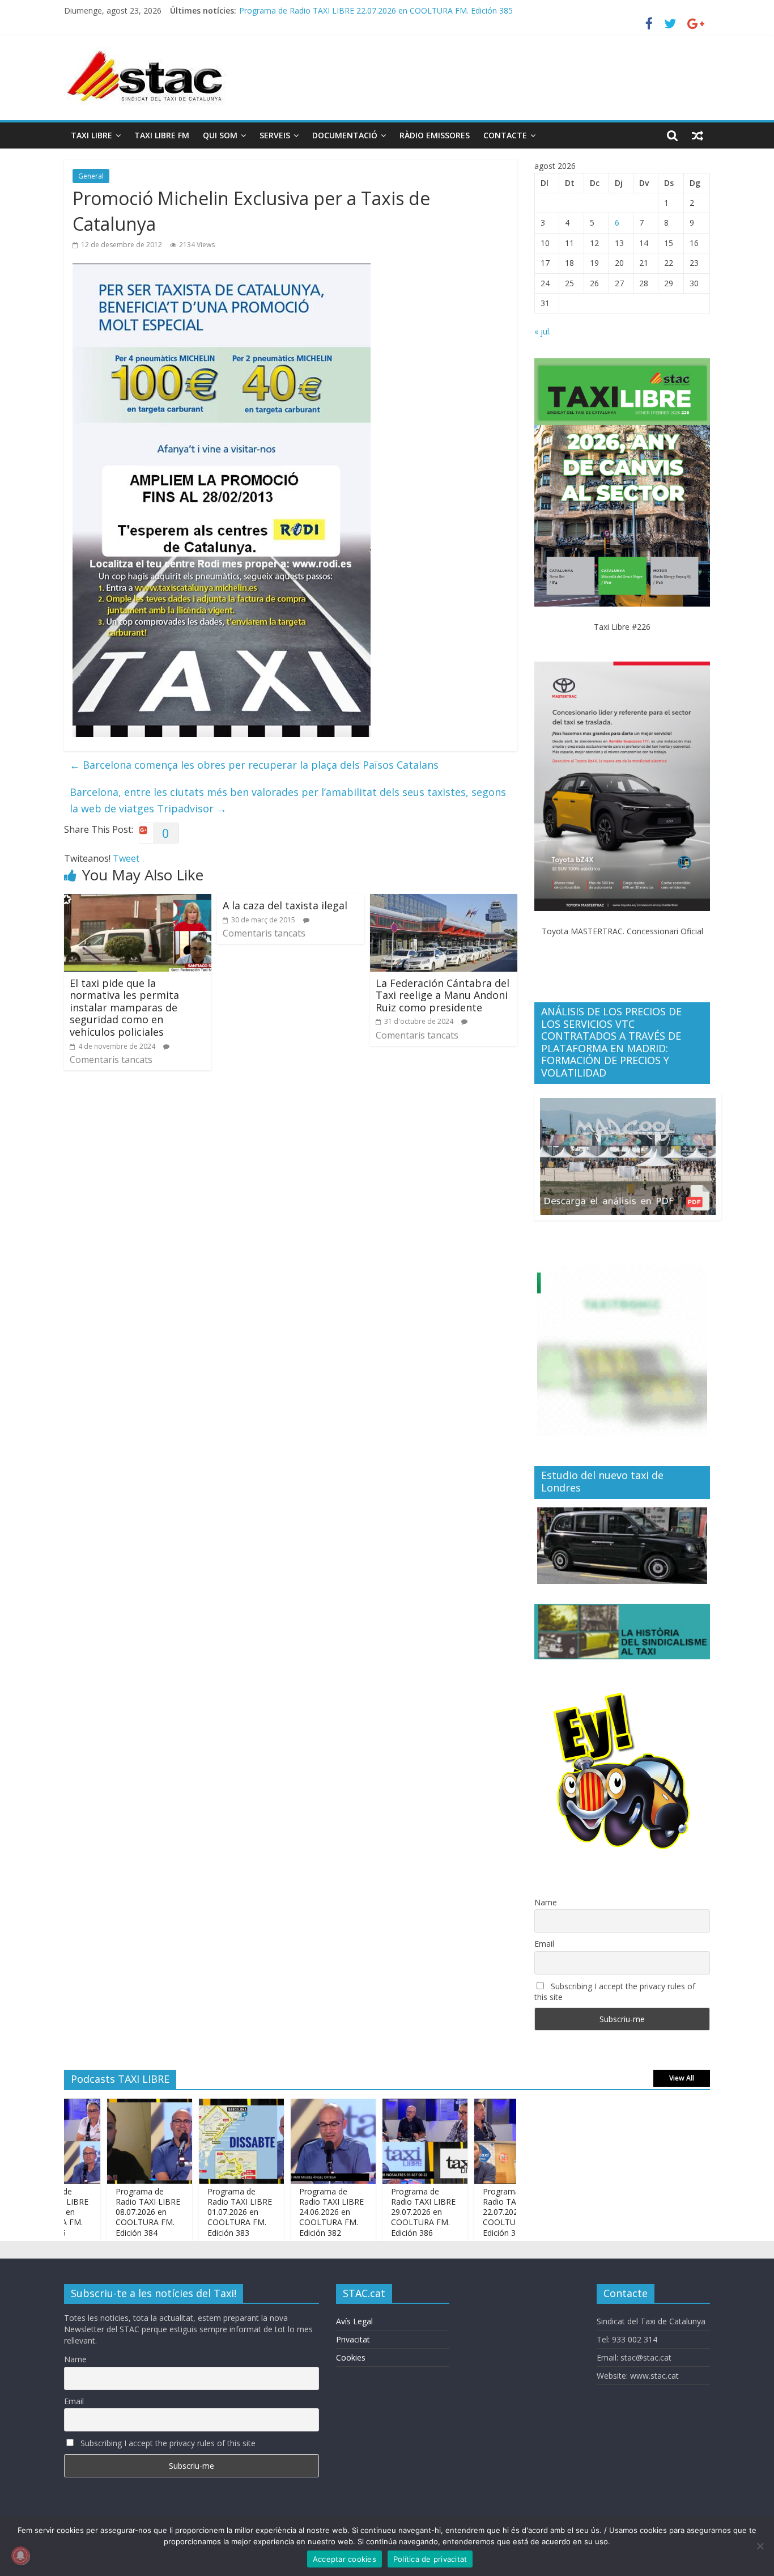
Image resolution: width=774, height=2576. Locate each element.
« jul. (543, 331)
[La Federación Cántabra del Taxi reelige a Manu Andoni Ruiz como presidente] (444, 901)
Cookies (351, 2357)
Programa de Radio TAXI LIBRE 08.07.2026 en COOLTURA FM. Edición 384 (110, 2212)
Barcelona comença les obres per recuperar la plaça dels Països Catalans (254, 765)
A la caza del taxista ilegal (285, 905)
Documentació (345, 135)
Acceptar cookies (345, 2559)
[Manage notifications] (20, 2556)
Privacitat (353, 2339)
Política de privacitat (430, 2559)
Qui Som (220, 135)
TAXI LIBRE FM (162, 135)
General (91, 176)
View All (682, 2078)
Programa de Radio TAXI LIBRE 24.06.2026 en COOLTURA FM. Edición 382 (294, 2212)
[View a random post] (698, 135)
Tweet (126, 858)
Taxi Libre (92, 135)
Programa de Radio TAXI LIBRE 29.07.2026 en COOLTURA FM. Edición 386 (385, 2212)
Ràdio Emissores (435, 135)
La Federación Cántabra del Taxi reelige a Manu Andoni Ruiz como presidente (443, 995)
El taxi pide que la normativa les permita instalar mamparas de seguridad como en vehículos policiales (124, 1007)
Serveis (275, 135)
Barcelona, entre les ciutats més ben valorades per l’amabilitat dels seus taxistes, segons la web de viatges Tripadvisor (288, 800)
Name (546, 1902)
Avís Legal (354, 2321)
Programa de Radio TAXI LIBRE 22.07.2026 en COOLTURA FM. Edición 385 (376, 9)
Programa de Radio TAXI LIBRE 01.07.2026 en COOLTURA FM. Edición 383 (202, 2212)
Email (544, 1944)
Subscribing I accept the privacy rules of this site (615, 1992)
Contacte (505, 135)
